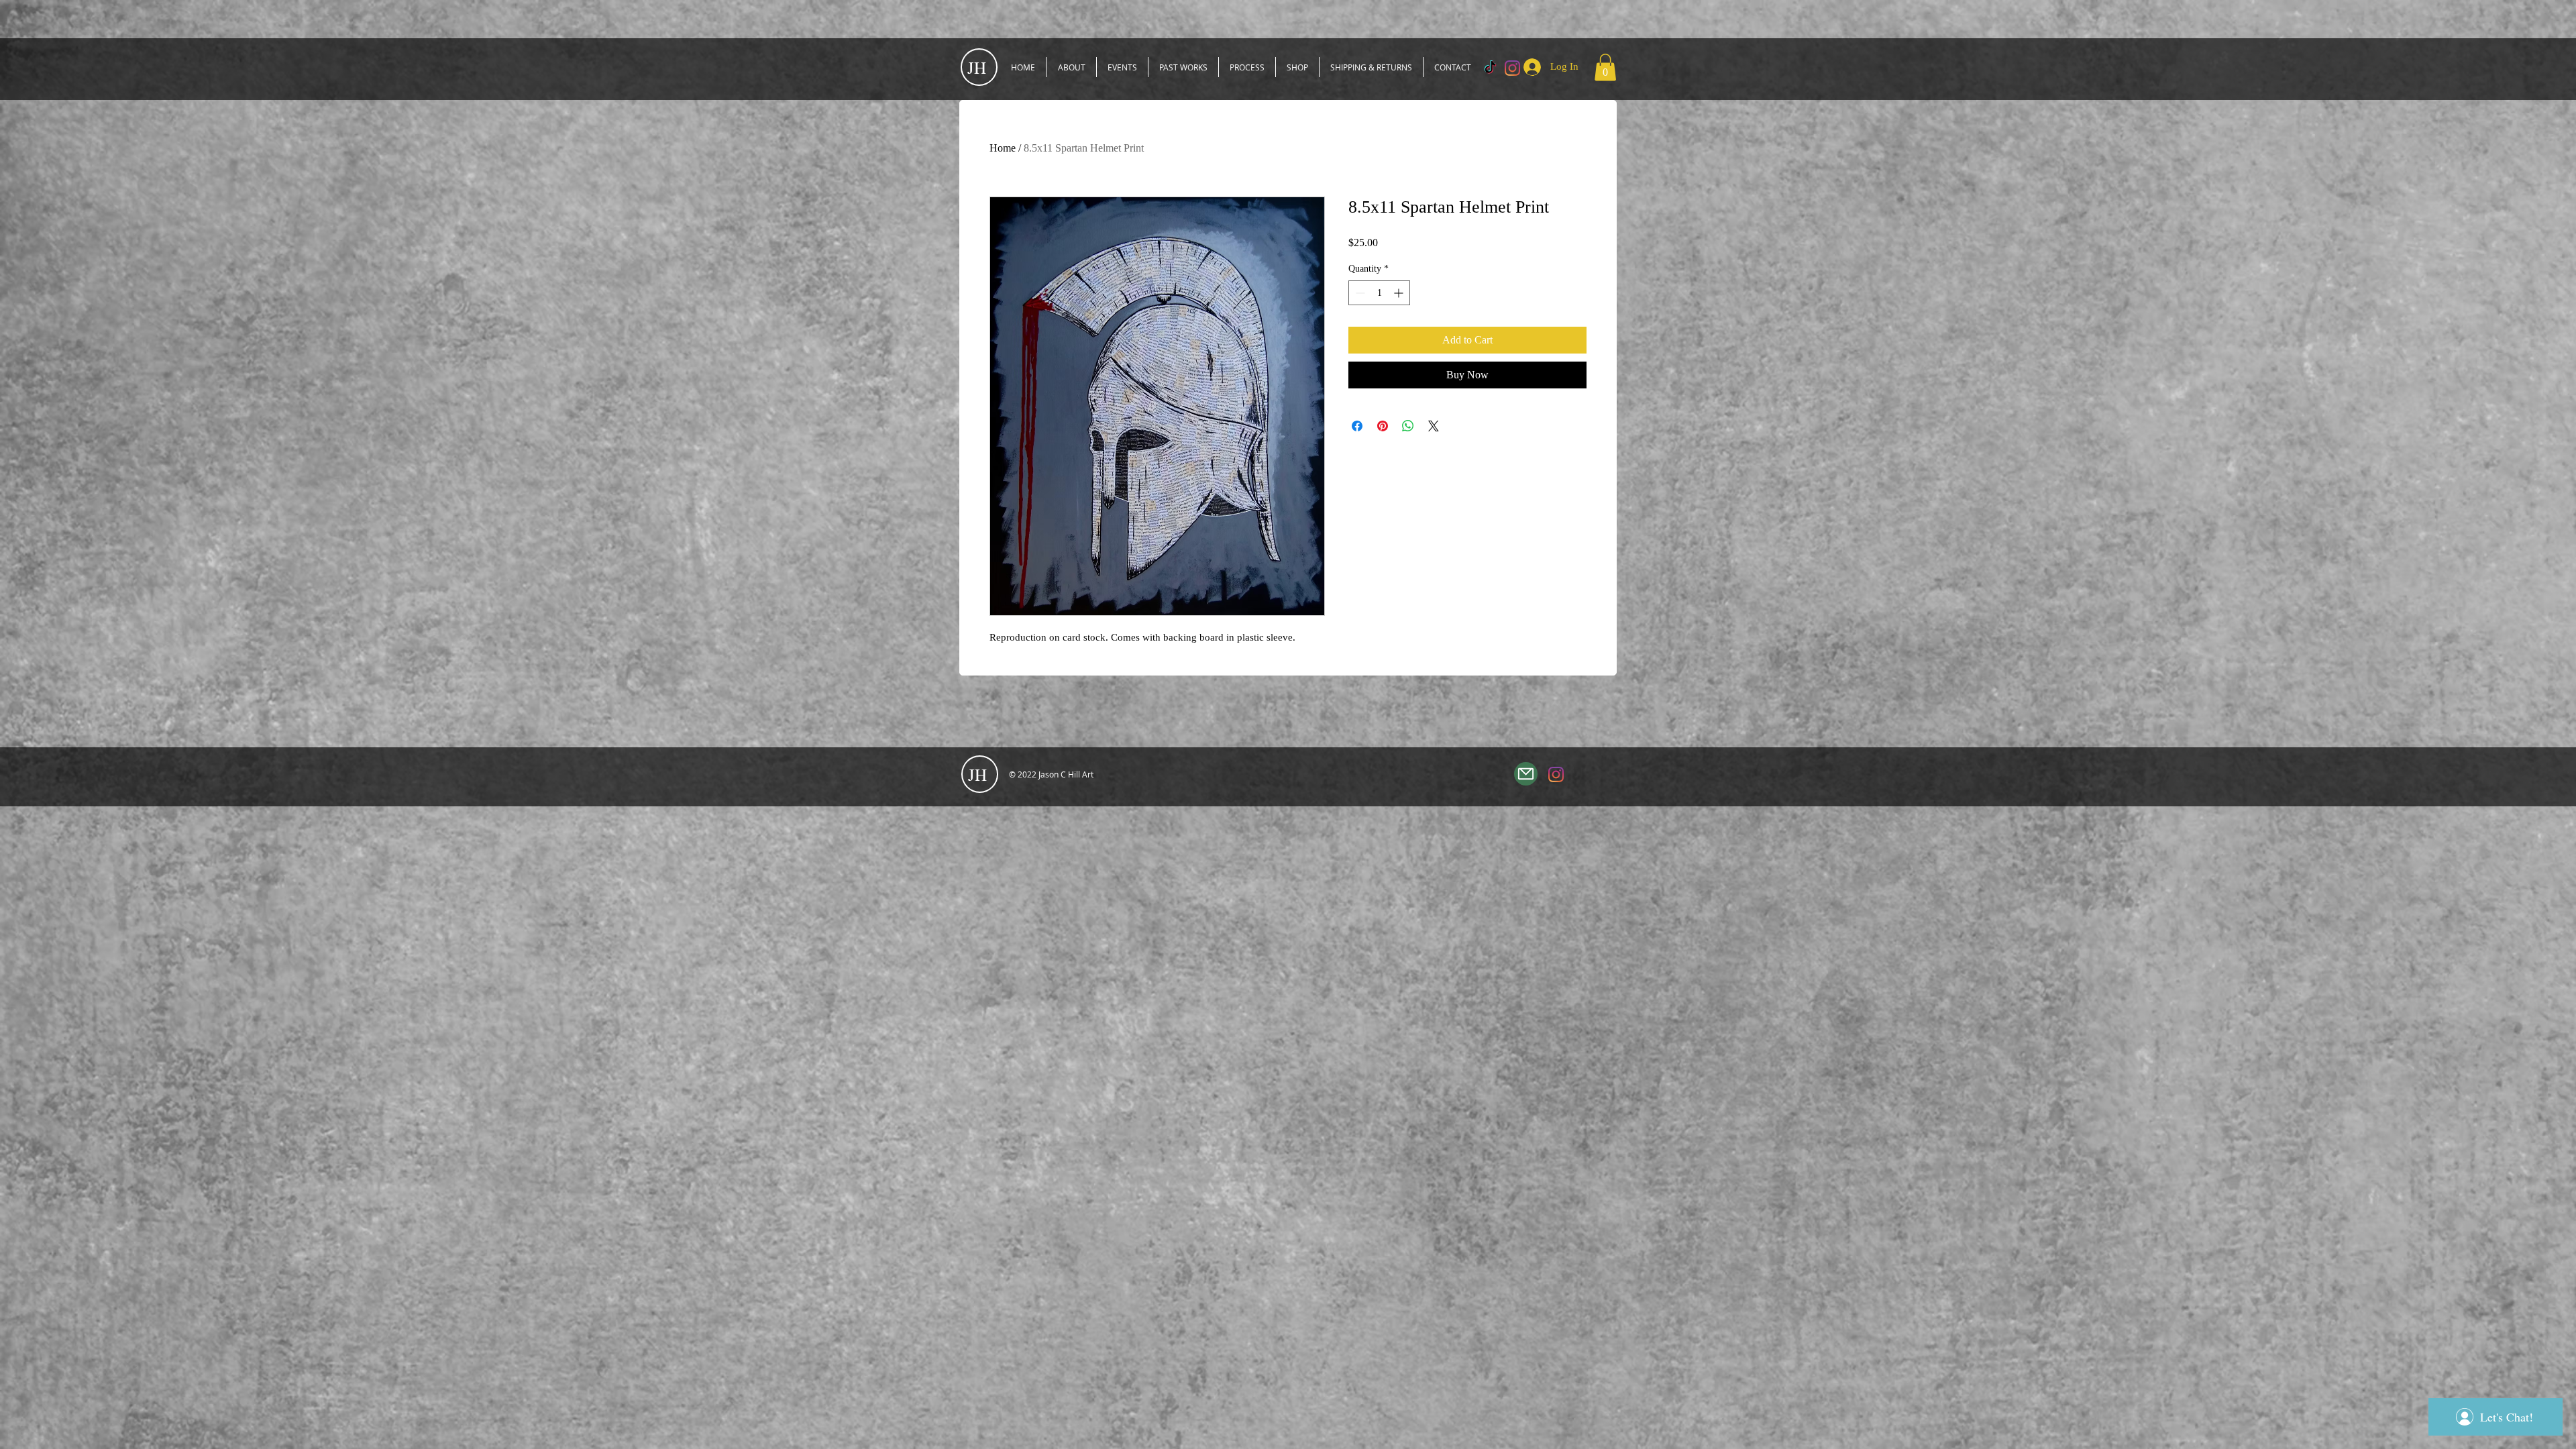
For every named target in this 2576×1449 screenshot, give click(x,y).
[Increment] (1400, 293)
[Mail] (1526, 774)
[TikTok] (1490, 68)
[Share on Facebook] (1357, 426)
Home (1003, 148)
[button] (1605, 67)
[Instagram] (1556, 774)
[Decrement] (1359, 293)
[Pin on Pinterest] (1383, 426)
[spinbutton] (1379, 293)
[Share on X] (1434, 426)
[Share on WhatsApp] (1408, 426)
